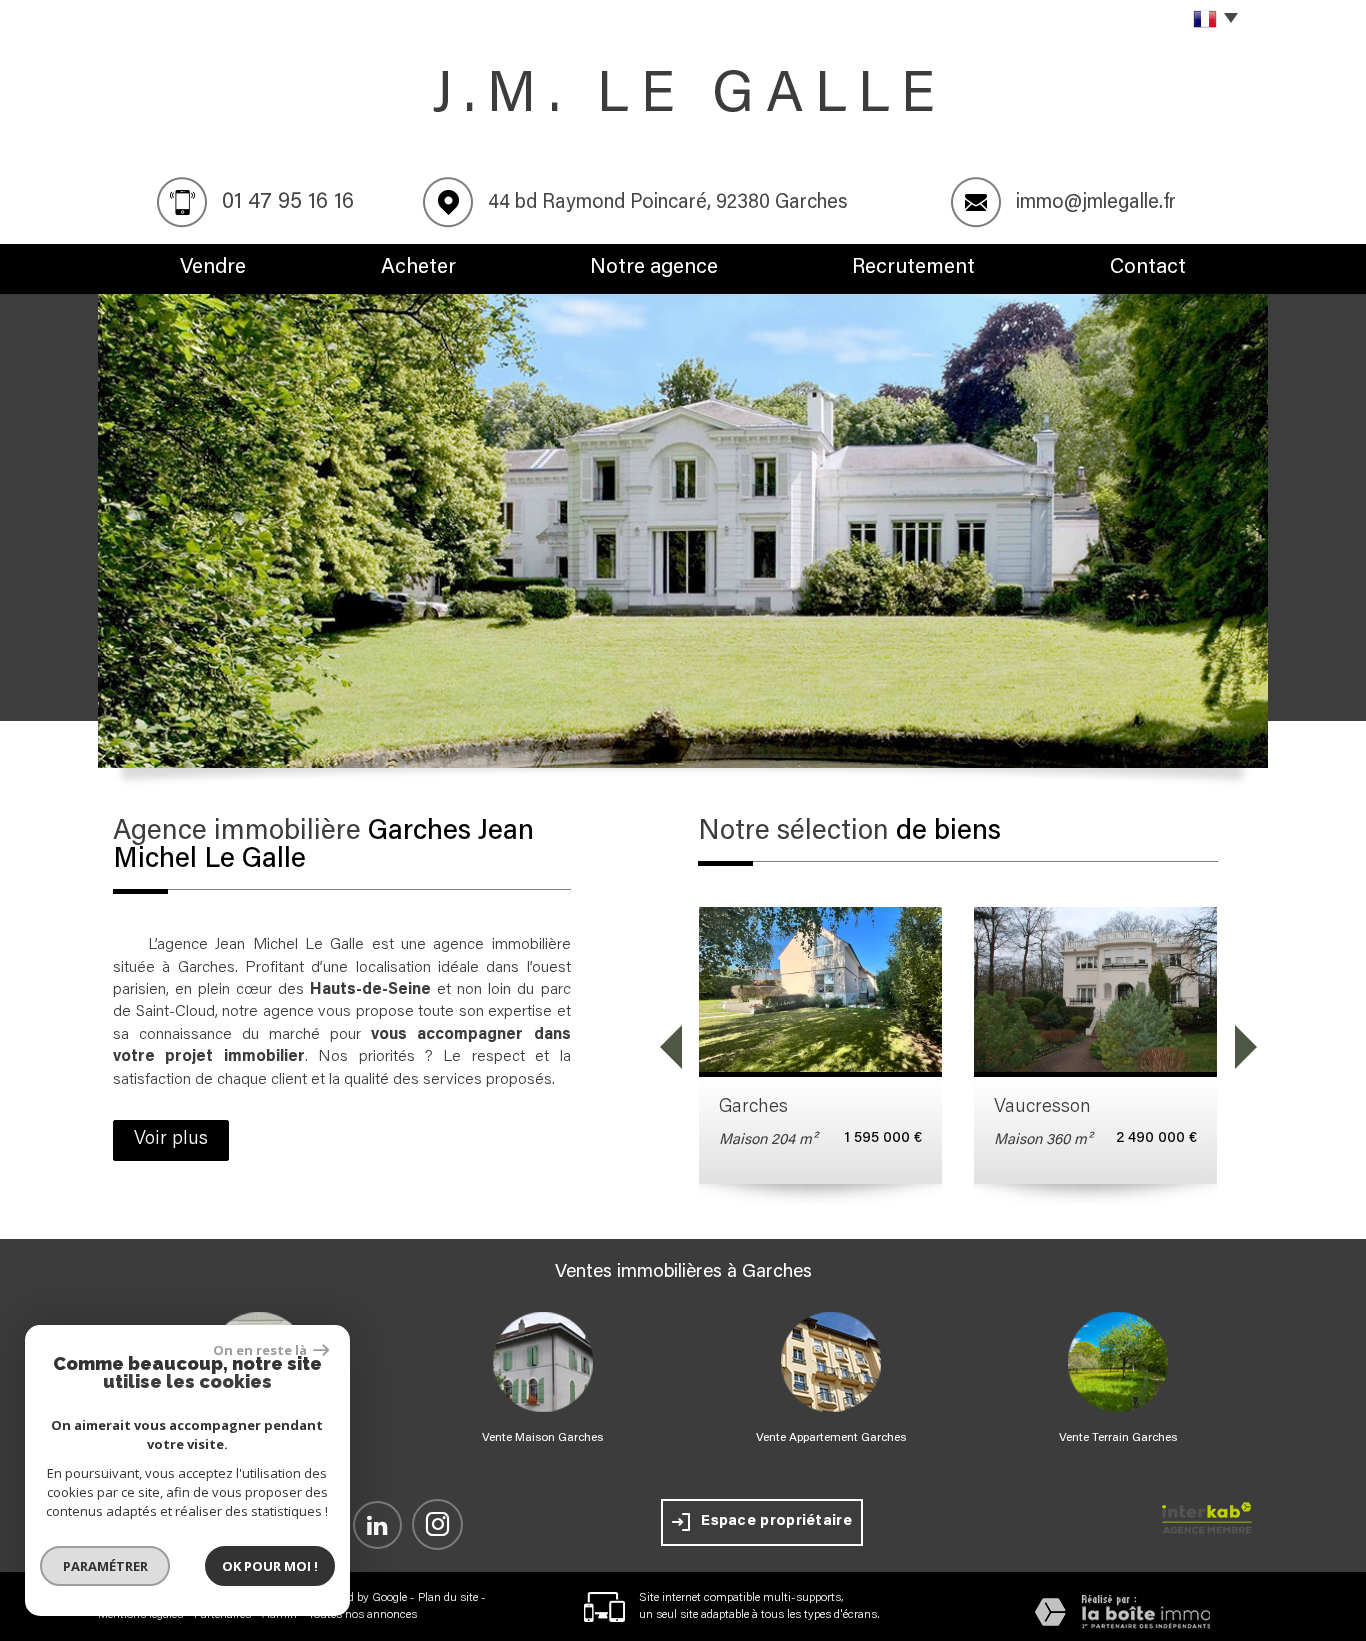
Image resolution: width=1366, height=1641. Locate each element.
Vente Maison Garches (542, 1438)
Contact (1148, 268)
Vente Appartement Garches (831, 1438)
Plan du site (448, 1598)
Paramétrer (105, 1566)
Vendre (213, 268)
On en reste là (261, 1350)
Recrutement (913, 268)
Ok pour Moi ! (270, 1566)
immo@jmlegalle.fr (1096, 203)
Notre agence (654, 268)
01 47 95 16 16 (288, 203)
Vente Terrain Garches (1118, 1438)
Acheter (418, 268)
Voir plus (171, 1139)
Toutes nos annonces (362, 1615)
